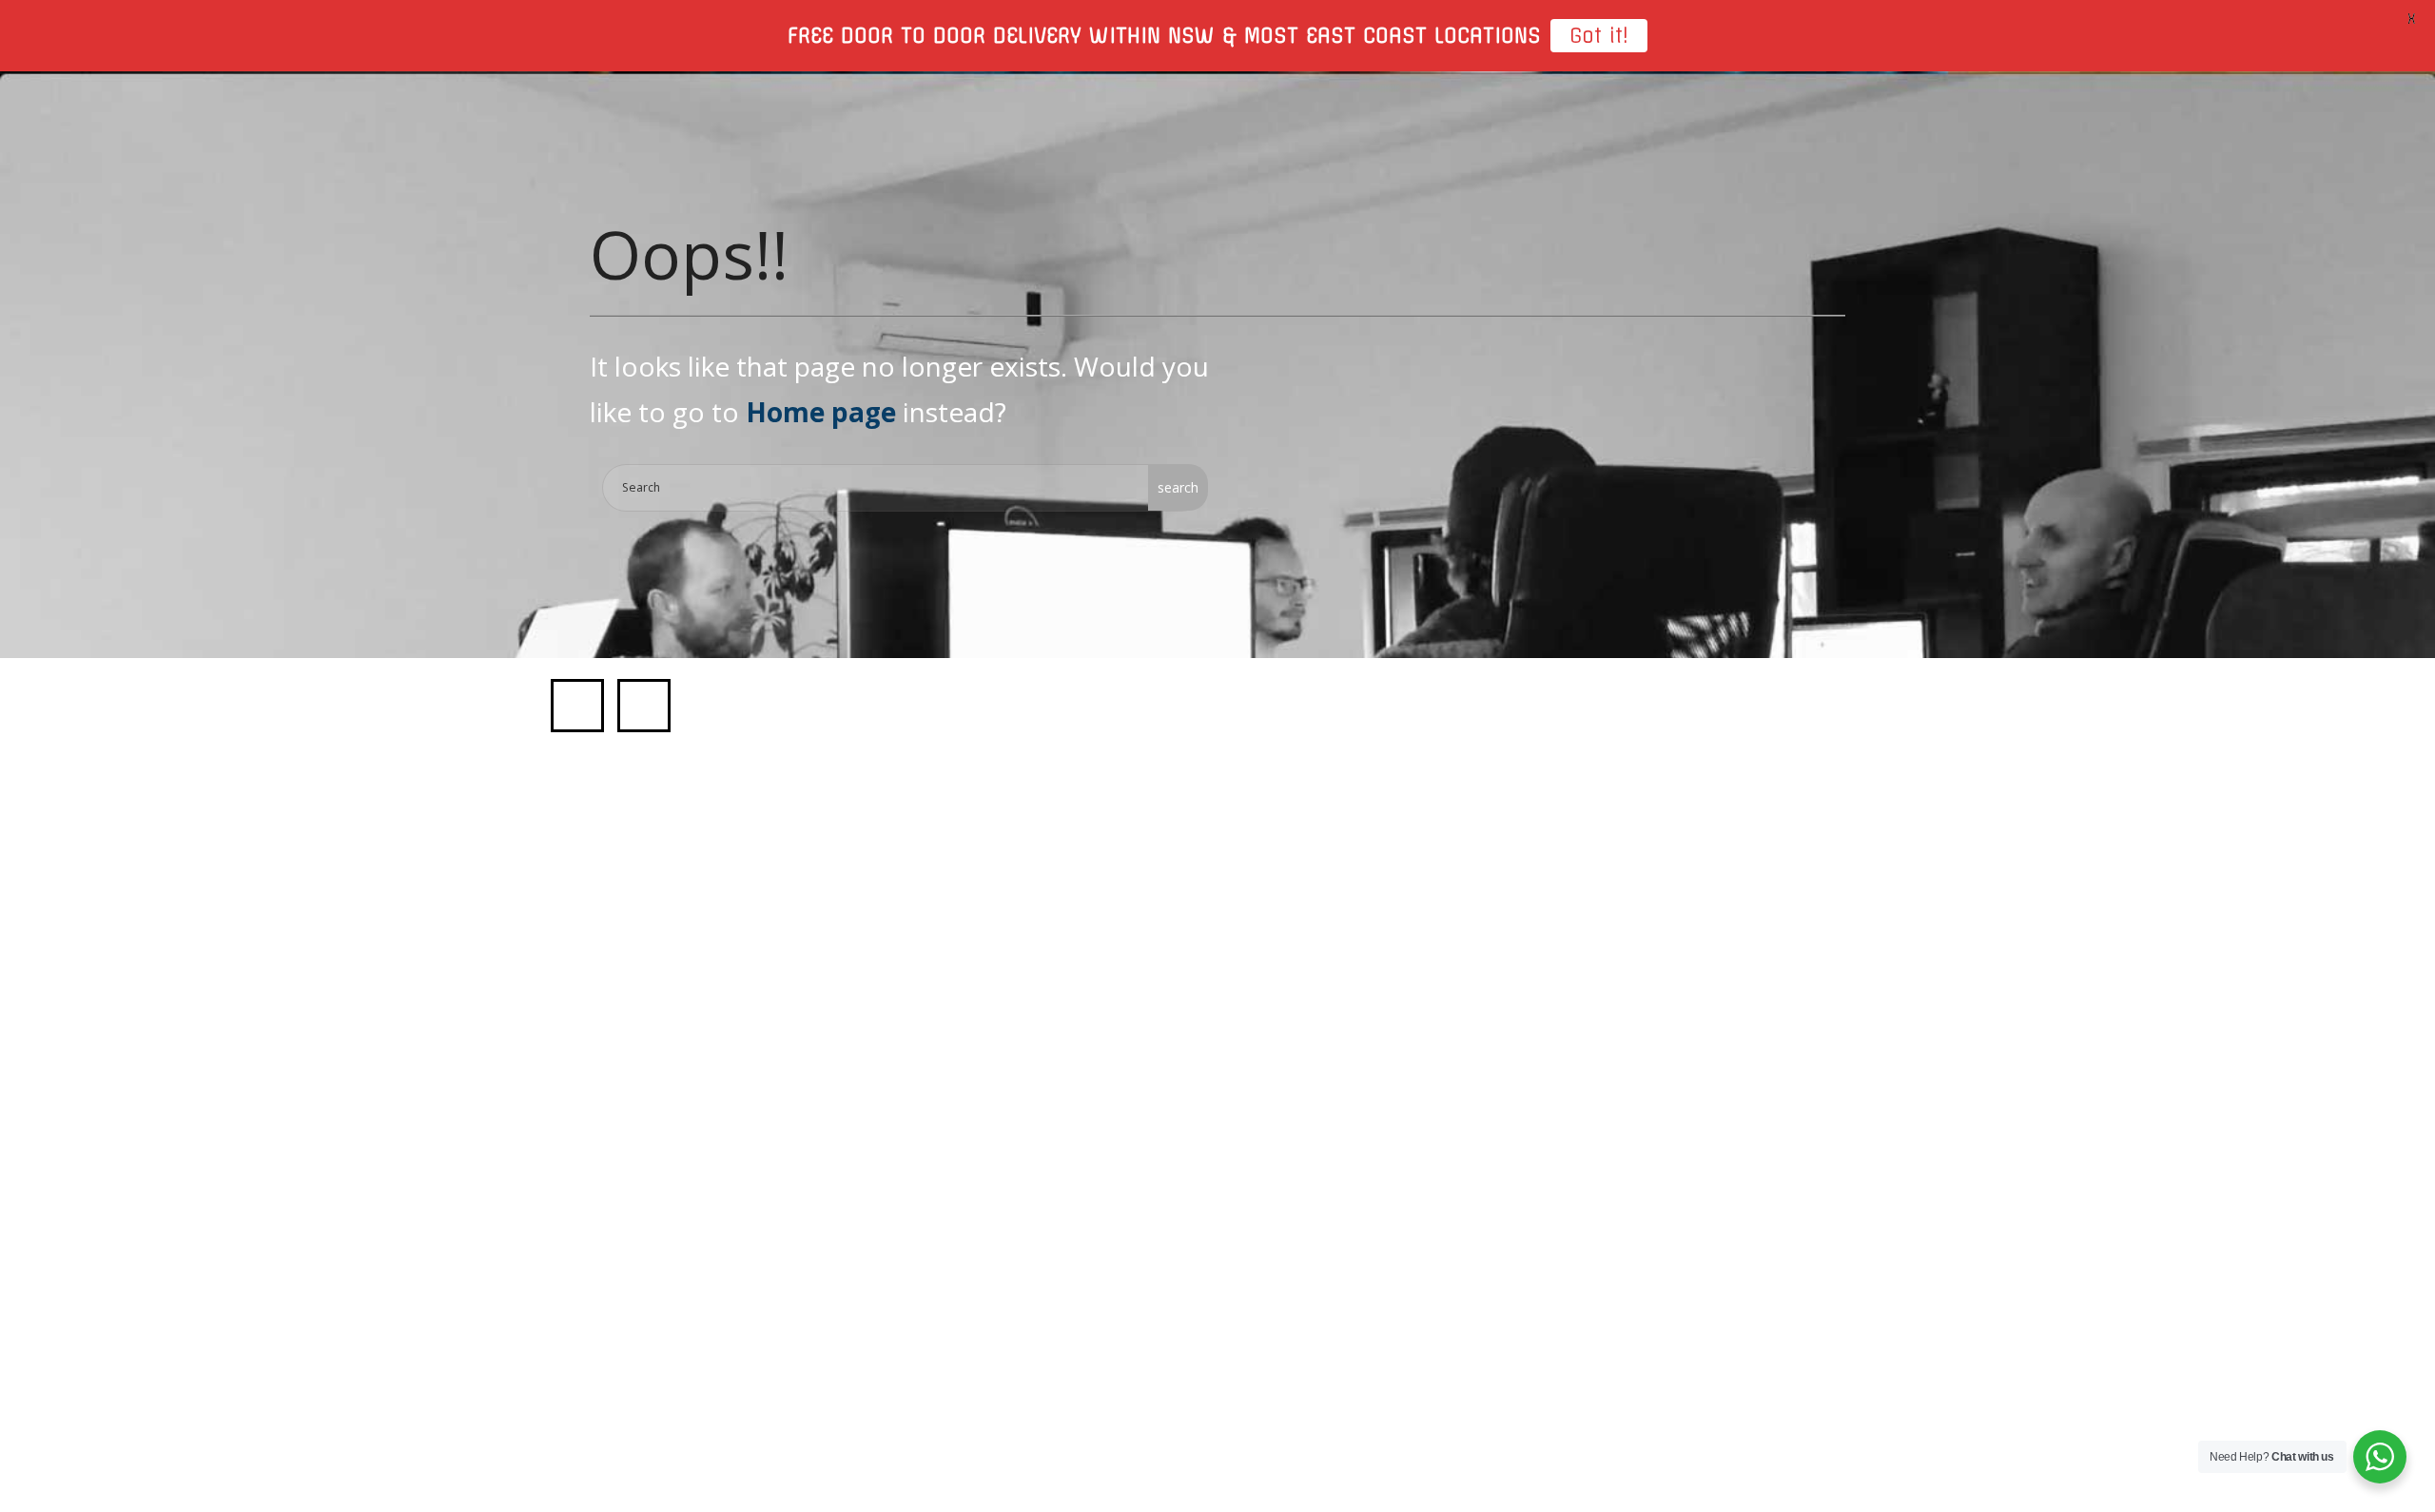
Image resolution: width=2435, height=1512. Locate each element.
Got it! (1599, 36)
